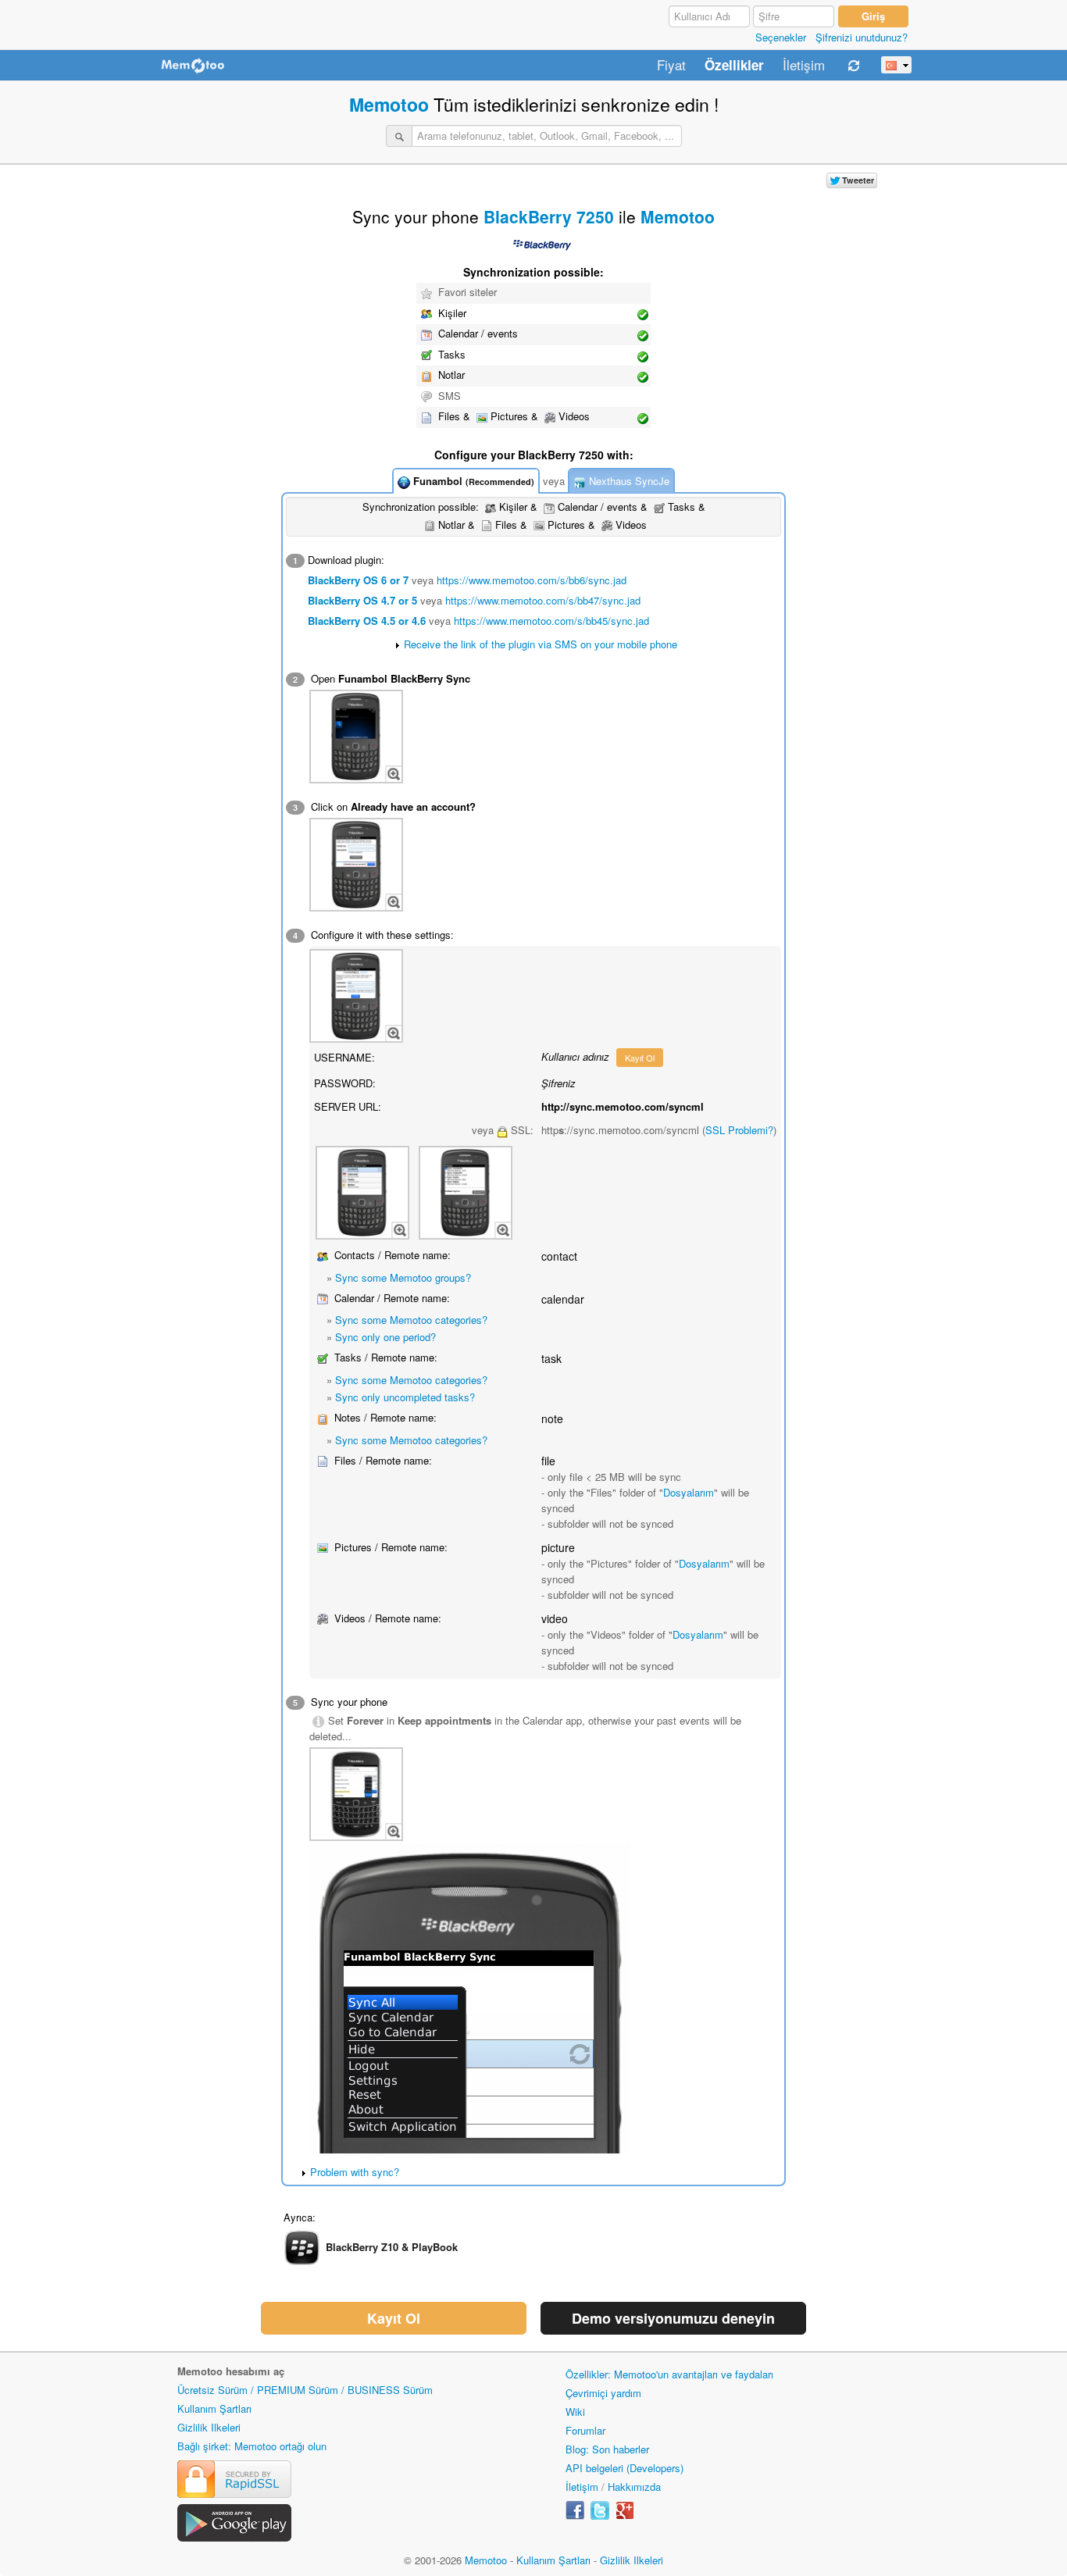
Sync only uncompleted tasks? (405, 1397)
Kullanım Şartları (214, 2408)
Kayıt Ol (640, 1058)
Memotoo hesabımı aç (231, 2371)
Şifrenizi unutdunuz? (862, 37)
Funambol (472, 481)
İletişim (804, 66)
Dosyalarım (689, 1492)
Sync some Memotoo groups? (403, 1277)
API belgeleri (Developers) (624, 2468)
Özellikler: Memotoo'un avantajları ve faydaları (669, 2374)
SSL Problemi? (739, 1130)
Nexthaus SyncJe (628, 481)
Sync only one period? (385, 1337)
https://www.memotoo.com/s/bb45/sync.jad (551, 621)
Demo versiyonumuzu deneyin (673, 2318)
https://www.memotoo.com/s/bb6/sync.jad (532, 580)
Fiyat (671, 66)
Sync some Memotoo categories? (411, 1320)
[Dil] (896, 65)
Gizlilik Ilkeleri (209, 2427)
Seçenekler (781, 37)
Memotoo (389, 104)
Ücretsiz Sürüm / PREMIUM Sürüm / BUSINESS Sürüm (305, 2390)
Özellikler (734, 66)
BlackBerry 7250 (549, 216)
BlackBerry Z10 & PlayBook (392, 2246)
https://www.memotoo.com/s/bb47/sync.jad (543, 600)
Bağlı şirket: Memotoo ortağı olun (252, 2446)
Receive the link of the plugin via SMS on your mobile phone (541, 644)
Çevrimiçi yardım (603, 2393)
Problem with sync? (355, 2172)
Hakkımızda (634, 2487)
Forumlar (585, 2430)
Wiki (575, 2412)
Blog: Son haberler (607, 2449)
